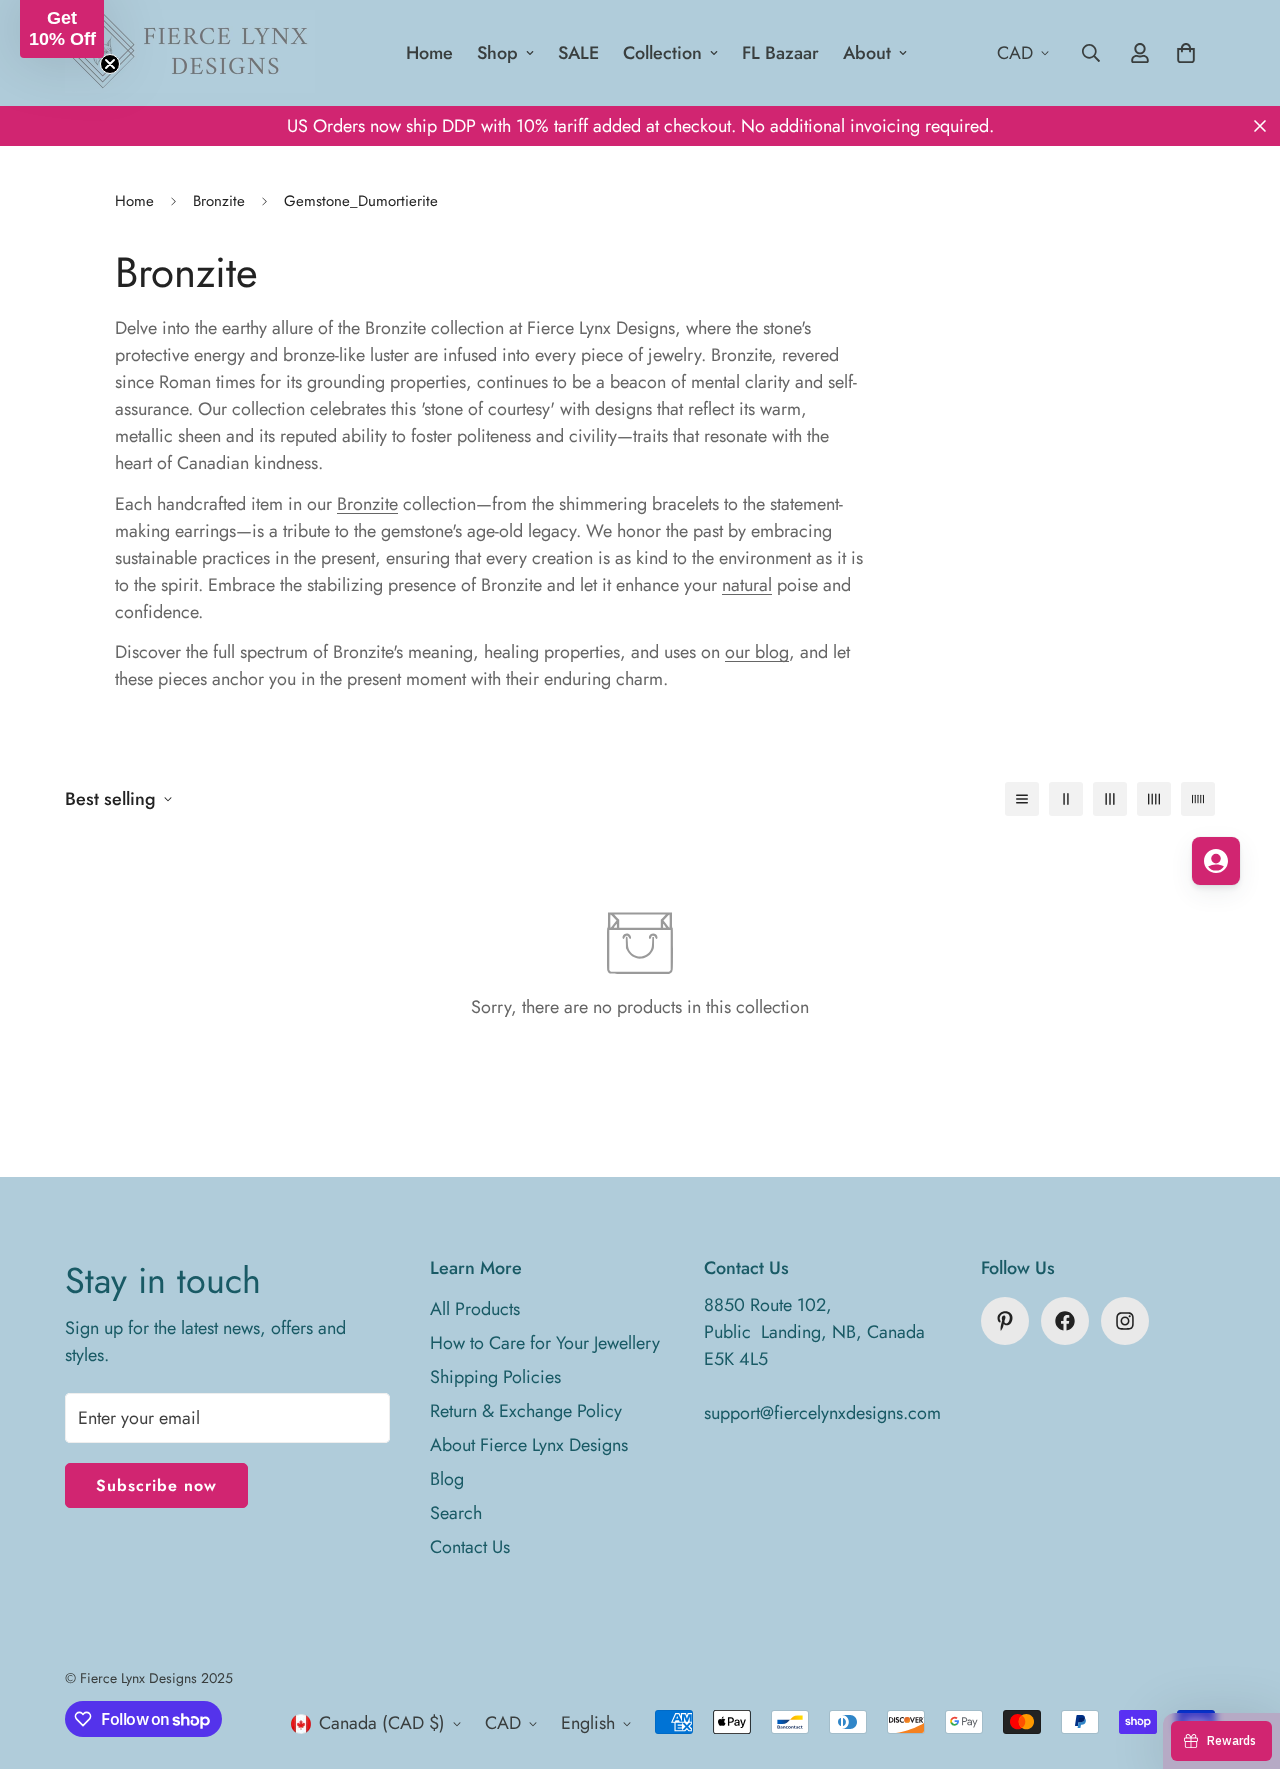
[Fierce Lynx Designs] (190, 53)
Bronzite (219, 201)
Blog (447, 1479)
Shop (497, 53)
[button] (62, 29)
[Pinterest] (1005, 1321)
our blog (757, 652)
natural (747, 585)
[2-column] (1066, 799)
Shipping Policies (495, 1377)
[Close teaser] (110, 64)
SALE (578, 53)
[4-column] (1154, 799)
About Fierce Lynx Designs (529, 1445)
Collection (662, 53)
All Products (475, 1309)
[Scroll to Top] (1241, 1660)
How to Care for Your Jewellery (545, 1343)
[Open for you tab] (1216, 861)
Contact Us (470, 1547)
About (867, 53)
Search (456, 1513)
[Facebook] (1065, 1321)
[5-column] (1198, 799)
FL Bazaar (780, 53)
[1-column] (1022, 799)
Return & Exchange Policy (526, 1411)
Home (429, 53)
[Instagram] (1125, 1321)
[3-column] (1110, 799)
